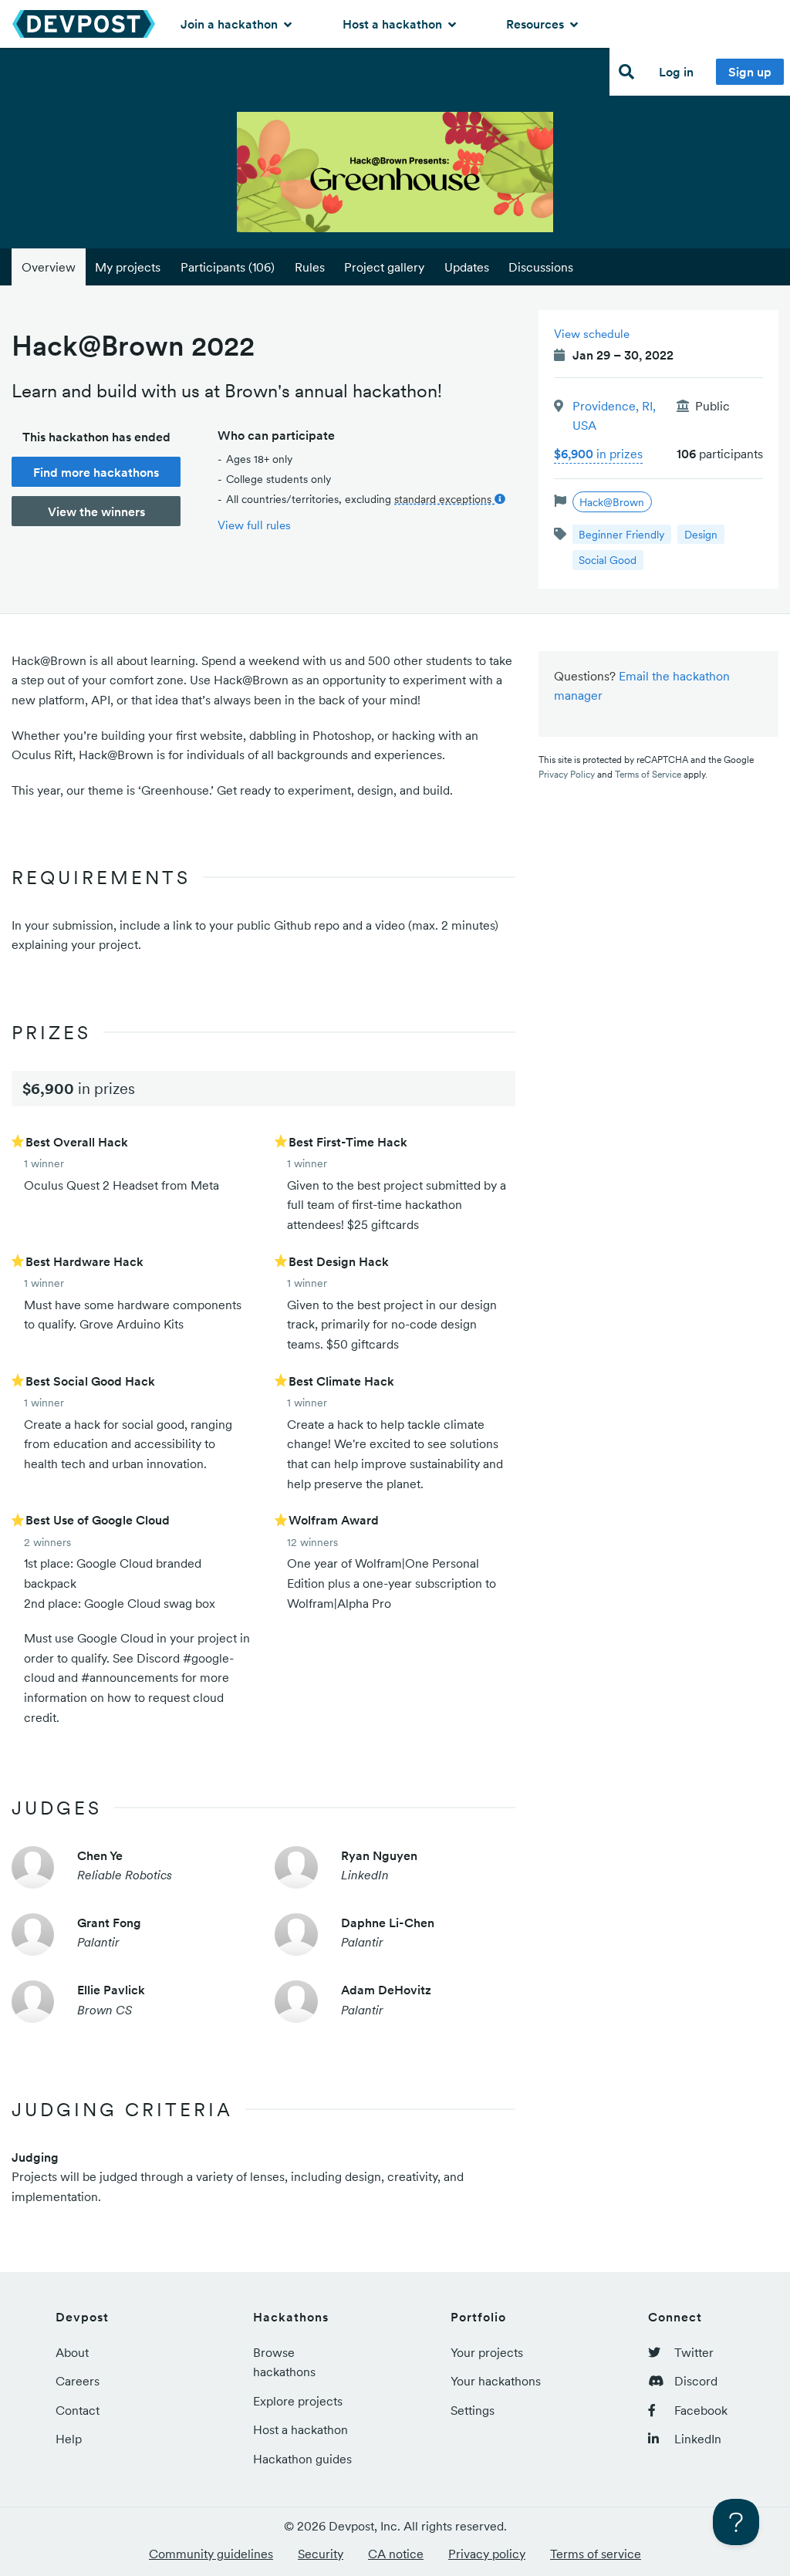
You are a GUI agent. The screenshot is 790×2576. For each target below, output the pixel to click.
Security (321, 2554)
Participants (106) (228, 267)
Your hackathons (496, 2381)
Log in (676, 72)
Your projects (487, 2352)
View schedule (592, 334)
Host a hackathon (394, 24)
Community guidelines (211, 2554)
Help (69, 2439)
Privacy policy (487, 2554)
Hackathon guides (302, 2459)
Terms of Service (648, 774)
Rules (310, 267)
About (72, 2352)
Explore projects (298, 2401)
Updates (467, 267)
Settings (473, 2410)
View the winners (96, 511)
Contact (78, 2410)
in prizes (598, 454)
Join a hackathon (231, 24)
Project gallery (384, 267)
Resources (537, 24)
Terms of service (596, 2554)
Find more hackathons (96, 472)
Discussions (541, 267)
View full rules (254, 525)
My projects (128, 267)
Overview (49, 267)
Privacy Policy (567, 774)
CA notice (396, 2554)
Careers (78, 2381)
